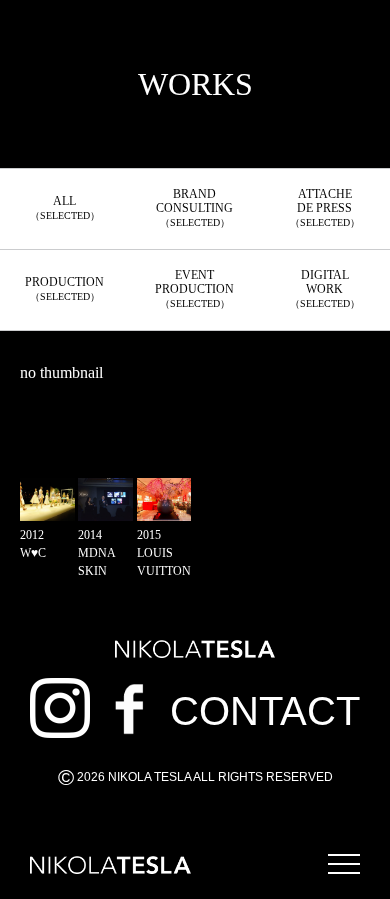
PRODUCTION (64, 288)
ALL (65, 207)
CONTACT (265, 711)
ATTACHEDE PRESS (325, 207)
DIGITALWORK (325, 288)
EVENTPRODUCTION (194, 288)
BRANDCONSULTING (194, 207)
